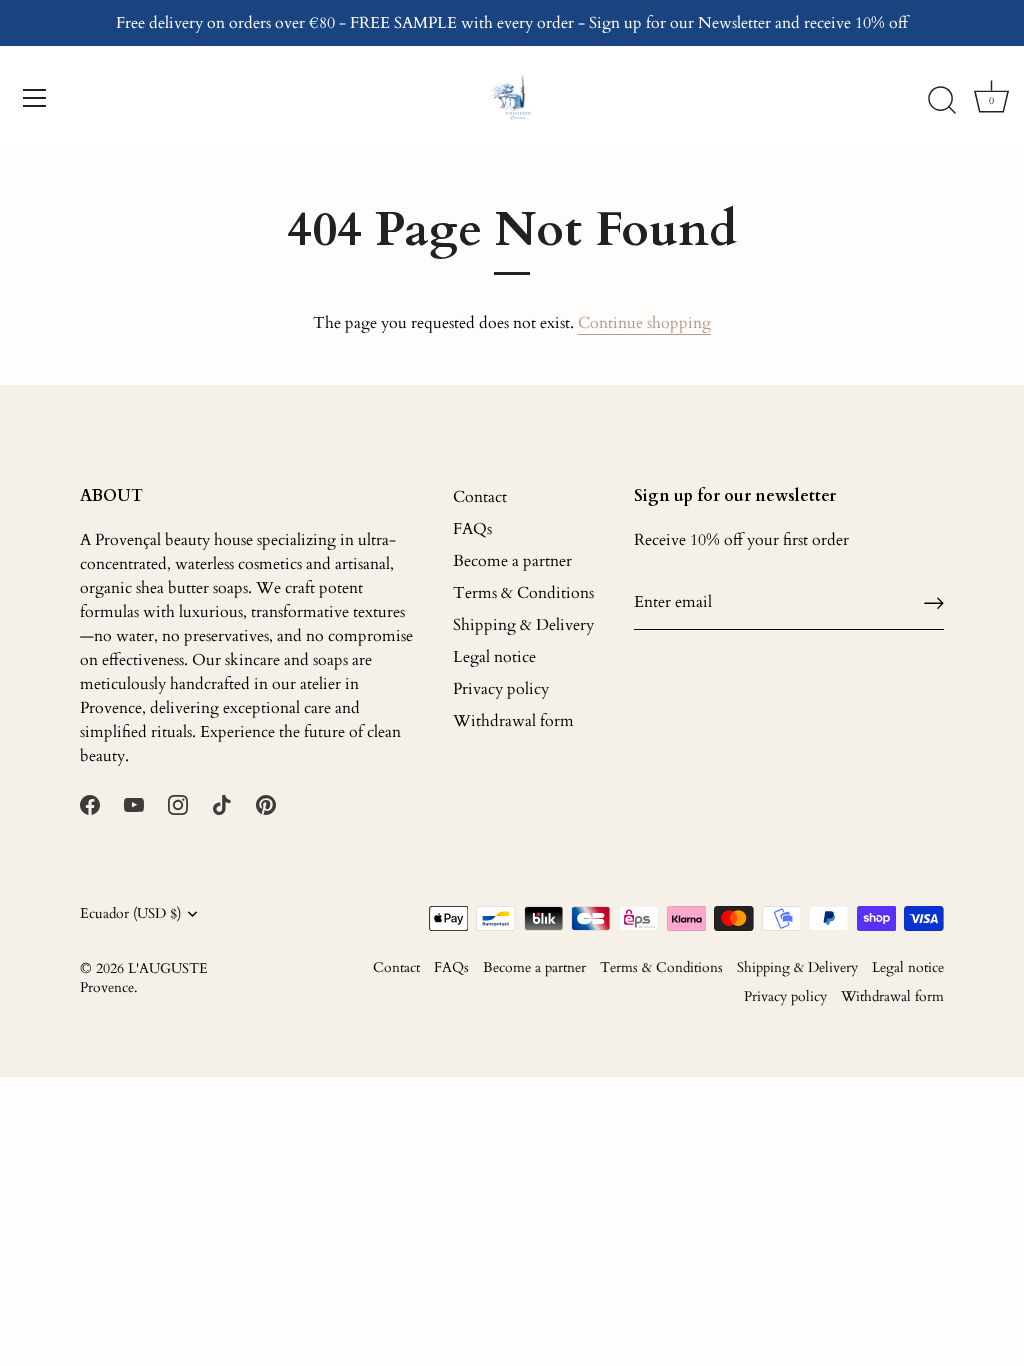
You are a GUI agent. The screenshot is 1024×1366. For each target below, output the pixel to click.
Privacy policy (501, 689)
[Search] (942, 101)
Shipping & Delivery (523, 625)
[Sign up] (934, 602)
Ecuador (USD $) (130, 914)
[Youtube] (134, 804)
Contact (480, 497)
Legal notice (494, 657)
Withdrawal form (513, 721)
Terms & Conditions (523, 593)
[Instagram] (178, 804)
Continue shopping (644, 323)
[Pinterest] (266, 804)
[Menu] (35, 98)
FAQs (472, 529)
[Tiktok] (222, 804)
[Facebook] (90, 804)
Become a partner (512, 561)
